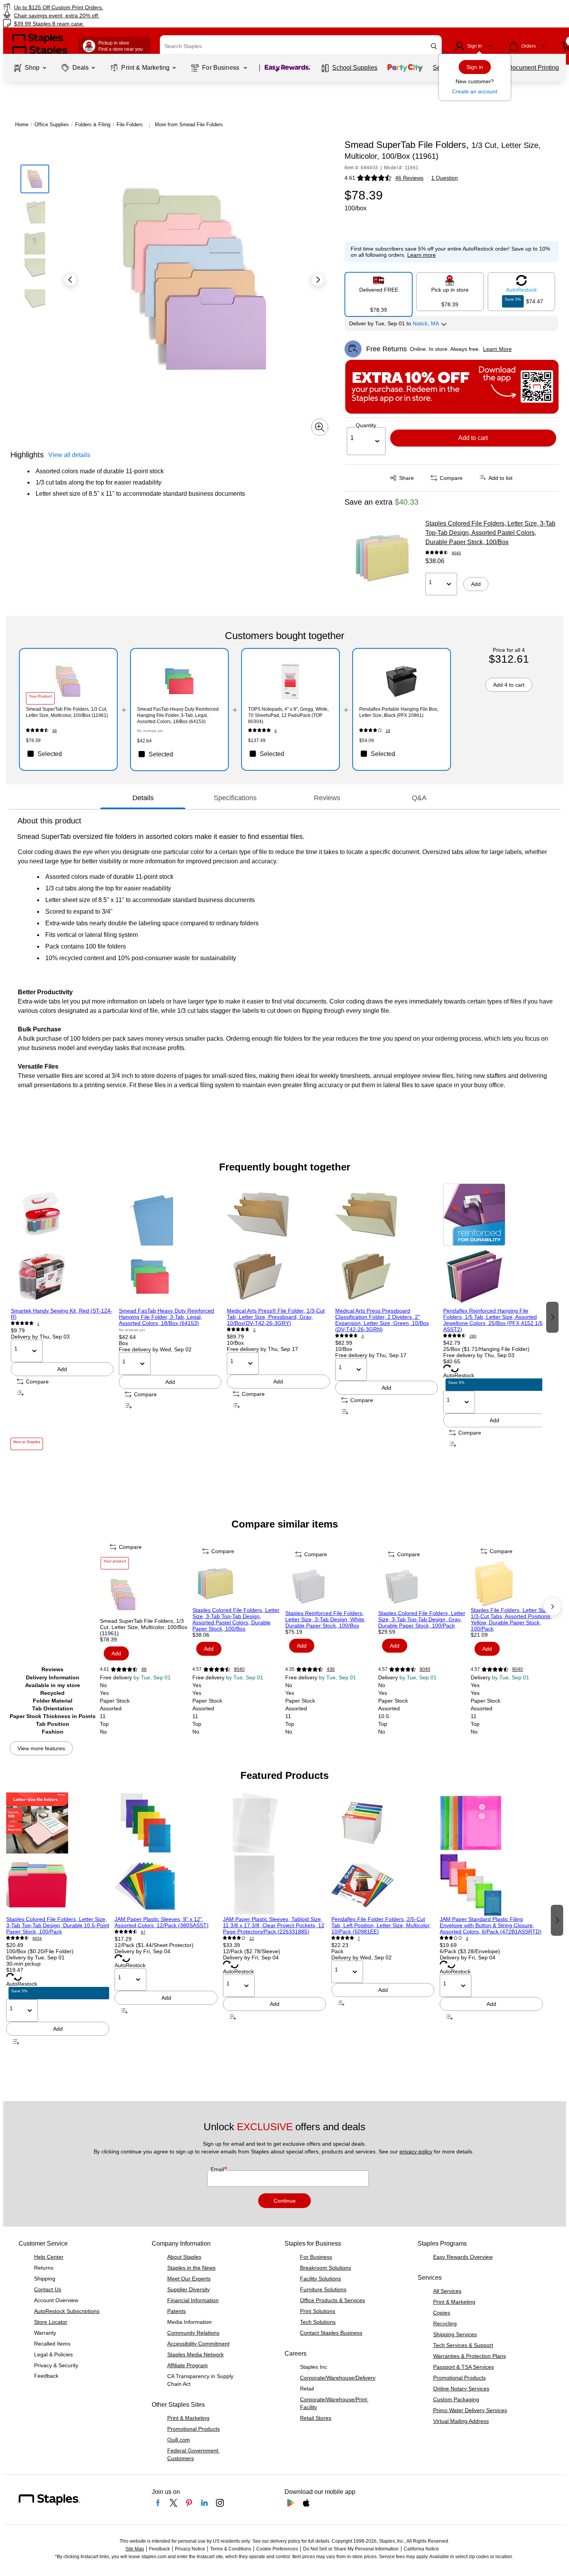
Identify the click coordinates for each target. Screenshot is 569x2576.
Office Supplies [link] (52, 125)
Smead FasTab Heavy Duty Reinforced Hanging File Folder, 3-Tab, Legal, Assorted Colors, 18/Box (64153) (166, 1317)
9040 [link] (456, 553)
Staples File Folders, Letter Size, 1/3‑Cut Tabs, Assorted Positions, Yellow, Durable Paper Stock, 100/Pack (511, 1619)
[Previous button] (70, 280)
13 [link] (252, 1938)
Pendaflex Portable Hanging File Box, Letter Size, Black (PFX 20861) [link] (399, 712)
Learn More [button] (497, 349)
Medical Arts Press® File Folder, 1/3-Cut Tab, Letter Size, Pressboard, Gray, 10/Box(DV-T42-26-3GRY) (276, 1317)
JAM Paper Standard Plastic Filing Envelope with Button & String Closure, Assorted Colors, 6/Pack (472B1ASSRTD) (491, 1925)
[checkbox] (68, 754)
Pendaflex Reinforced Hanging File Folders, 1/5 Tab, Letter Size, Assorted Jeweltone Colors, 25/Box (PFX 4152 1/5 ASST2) (493, 1320)
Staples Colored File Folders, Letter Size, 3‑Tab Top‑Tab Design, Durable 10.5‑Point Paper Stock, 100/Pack (58, 1925)
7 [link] (359, 1938)
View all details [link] (69, 455)
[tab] (143, 798)
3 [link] (254, 1330)
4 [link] (276, 731)
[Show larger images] (320, 427)
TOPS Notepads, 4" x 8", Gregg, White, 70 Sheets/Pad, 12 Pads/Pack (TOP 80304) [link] (288, 715)
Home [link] (22, 125)
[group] (62, 1317)
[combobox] (301, 46)
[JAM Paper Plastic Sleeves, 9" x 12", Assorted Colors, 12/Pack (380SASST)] (166, 1854)
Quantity (366, 425)
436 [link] (331, 1669)
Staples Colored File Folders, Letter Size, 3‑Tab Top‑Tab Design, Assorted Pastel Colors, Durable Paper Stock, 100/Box (490, 533)
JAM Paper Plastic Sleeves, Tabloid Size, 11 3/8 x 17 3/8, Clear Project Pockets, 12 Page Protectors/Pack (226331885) (274, 1925)
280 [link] (473, 1336)
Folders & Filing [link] (93, 125)
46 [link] (55, 731)
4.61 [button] (350, 178)
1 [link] (38, 1324)
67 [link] (143, 1932)
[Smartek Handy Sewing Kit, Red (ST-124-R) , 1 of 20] (62, 1246)
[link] (97, 7)
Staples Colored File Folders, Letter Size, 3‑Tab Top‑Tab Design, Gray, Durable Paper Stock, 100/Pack (422, 1619)
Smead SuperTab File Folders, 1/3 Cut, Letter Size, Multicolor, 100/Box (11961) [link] (67, 712)
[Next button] (318, 280)
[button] (434, 46)
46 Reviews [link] (409, 178)
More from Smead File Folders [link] (189, 125)
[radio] (379, 291)
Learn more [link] (422, 255)
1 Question (445, 178)
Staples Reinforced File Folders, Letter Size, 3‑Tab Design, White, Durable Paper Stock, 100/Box (326, 1619)
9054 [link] (37, 1938)
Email (218, 2169)
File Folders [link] (130, 125)
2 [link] (467, 1938)
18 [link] (388, 731)
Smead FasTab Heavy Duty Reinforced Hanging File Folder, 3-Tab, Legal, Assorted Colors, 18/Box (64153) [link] (178, 715)
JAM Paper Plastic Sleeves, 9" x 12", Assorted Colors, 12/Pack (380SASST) (162, 1922)
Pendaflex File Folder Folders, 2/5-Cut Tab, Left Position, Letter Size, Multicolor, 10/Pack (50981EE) (381, 1925)
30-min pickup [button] (23, 1964)
